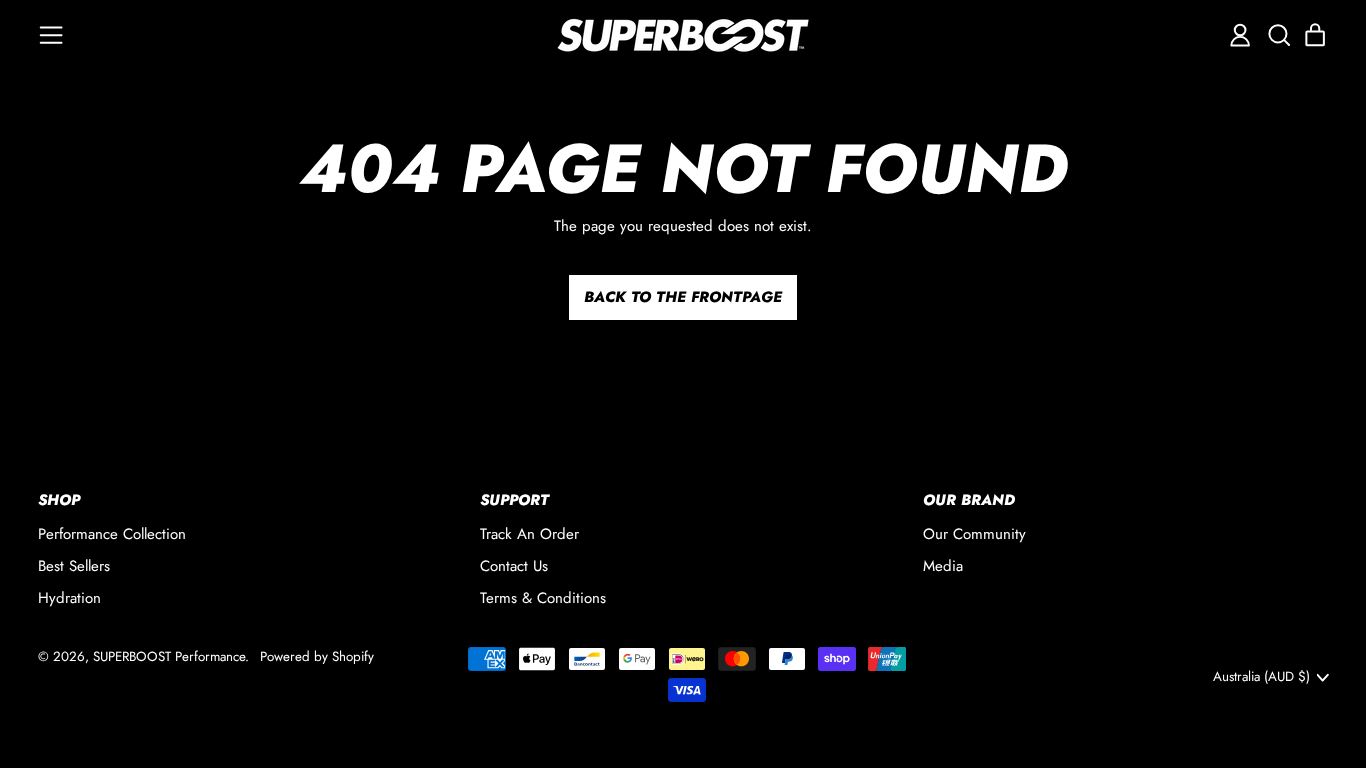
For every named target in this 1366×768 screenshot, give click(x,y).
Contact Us (514, 566)
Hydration (69, 598)
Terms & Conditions (543, 598)
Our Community (974, 534)
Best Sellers (74, 566)
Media (943, 566)
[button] (1278, 35)
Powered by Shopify (317, 656)
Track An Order (529, 534)
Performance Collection (112, 534)
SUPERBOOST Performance (169, 656)
